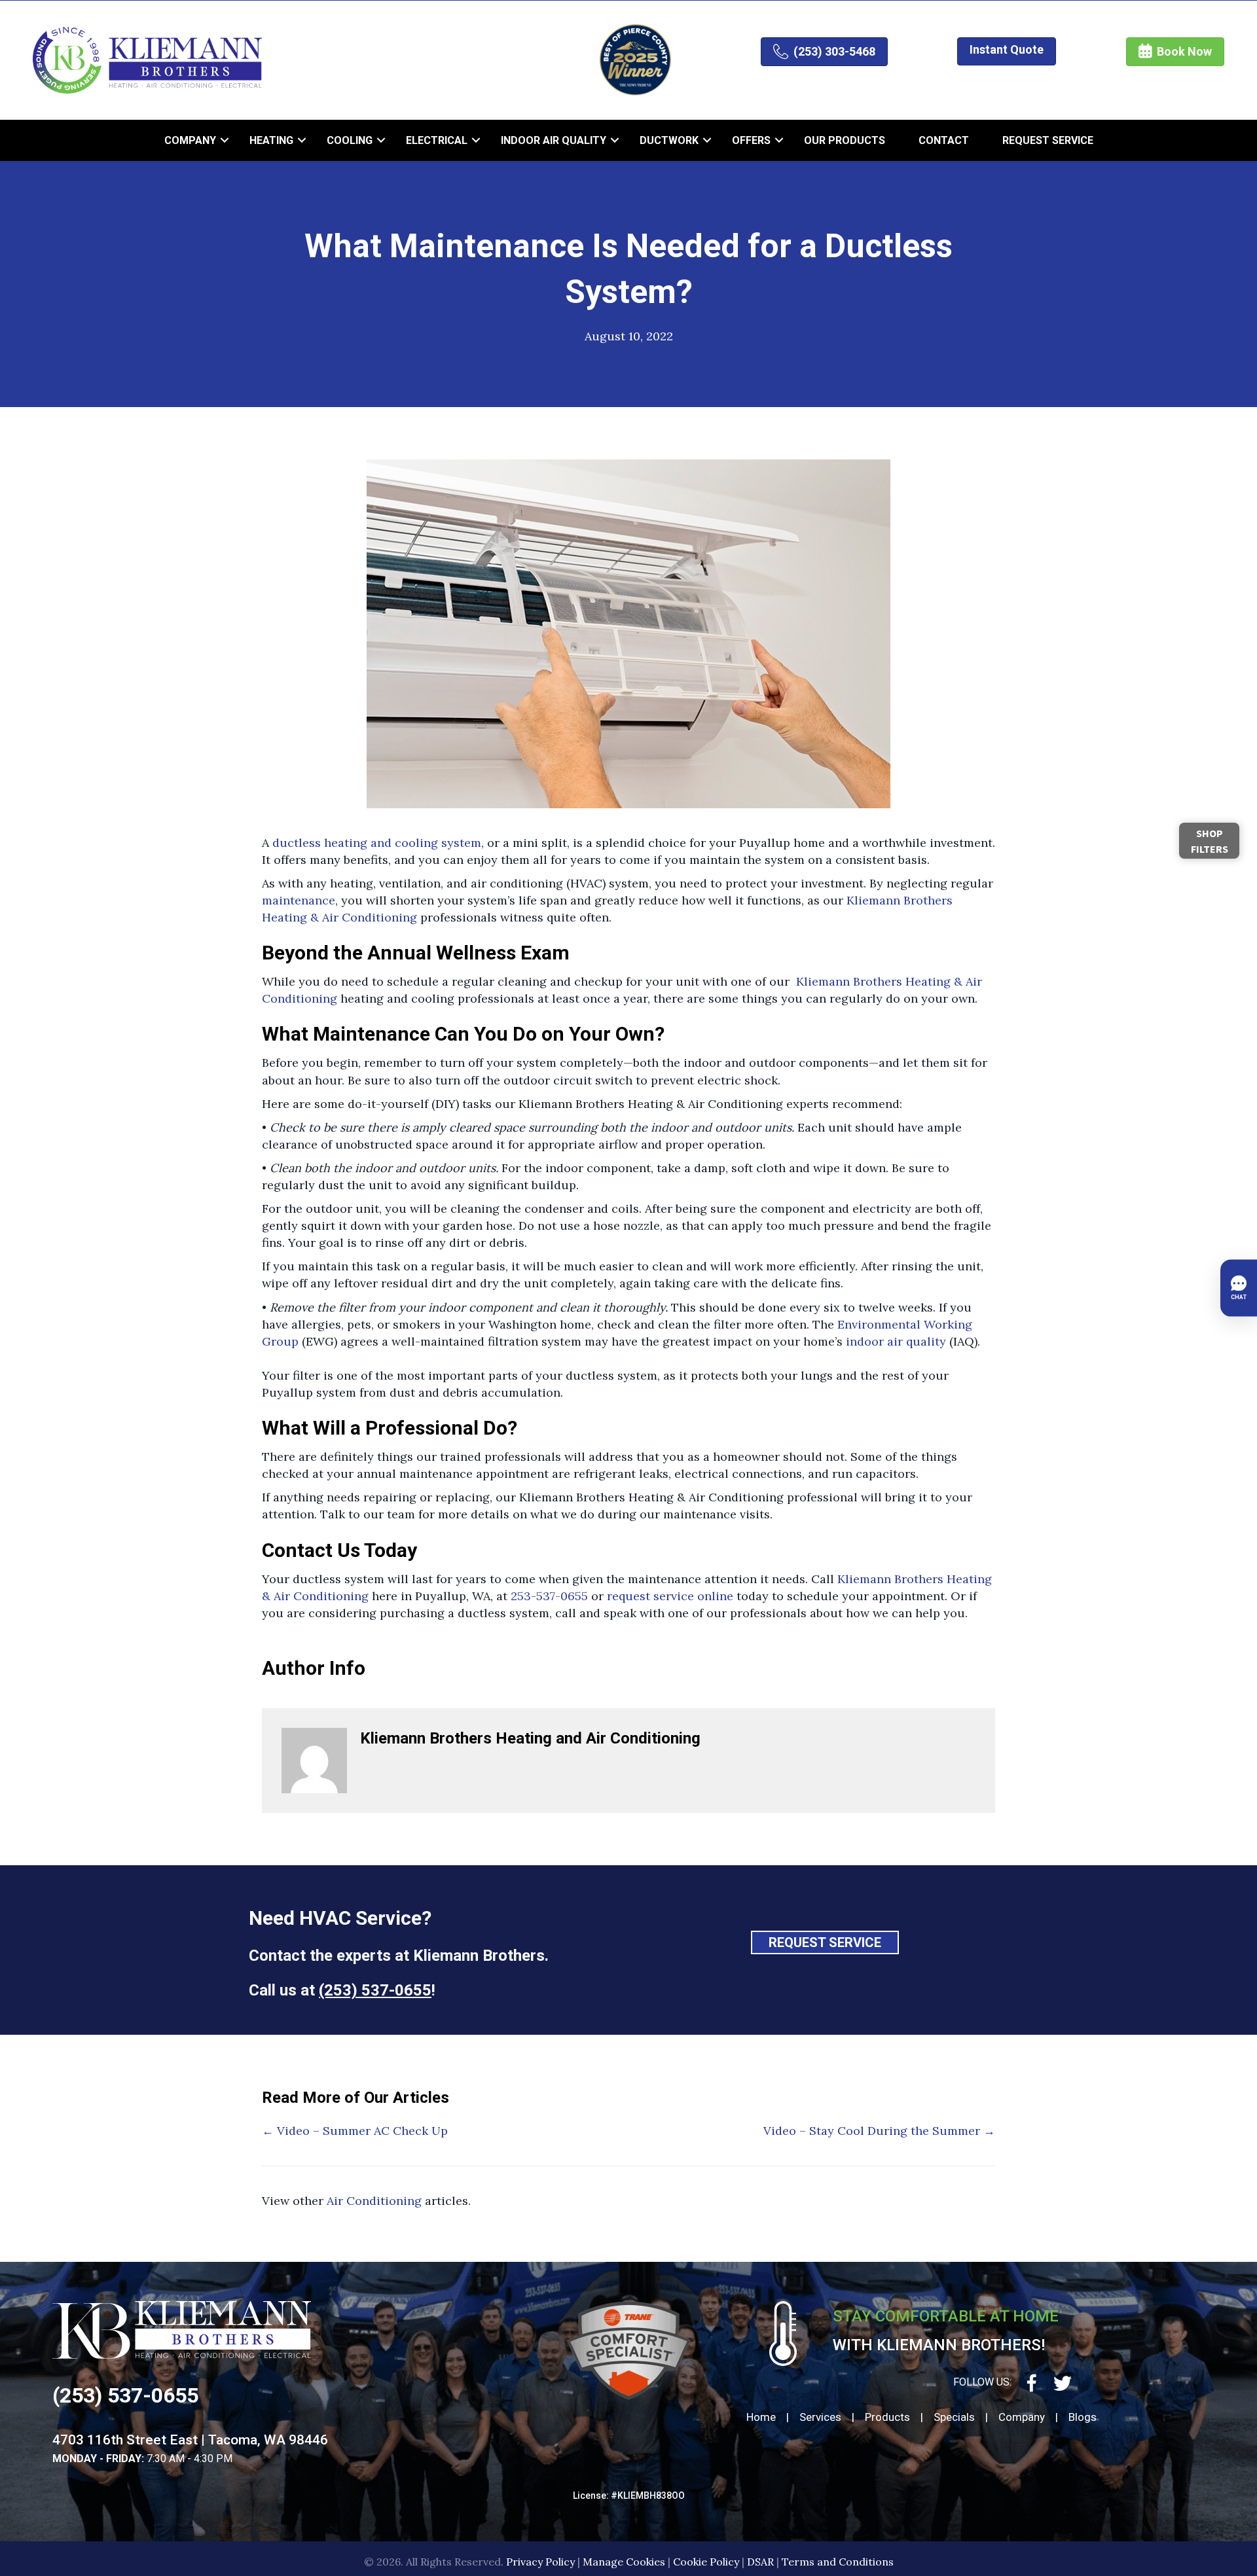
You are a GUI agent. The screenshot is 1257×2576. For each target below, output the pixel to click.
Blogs (1083, 2417)
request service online (670, 1596)
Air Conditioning (374, 2201)
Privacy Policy (540, 2562)
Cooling (350, 140)
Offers (751, 140)
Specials (954, 2417)
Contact (944, 140)
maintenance (299, 900)
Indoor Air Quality (554, 140)
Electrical (437, 140)
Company (190, 140)
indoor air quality (896, 1341)
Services (820, 2417)
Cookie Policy (706, 2562)
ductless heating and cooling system (377, 843)
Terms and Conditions (838, 2562)
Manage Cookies (624, 2562)
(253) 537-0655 (375, 1990)
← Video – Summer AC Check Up (355, 2131)
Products (887, 2417)
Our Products (845, 140)
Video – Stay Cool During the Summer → (879, 2131)
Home (761, 2417)
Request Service (1048, 140)
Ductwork (669, 140)
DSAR (760, 2562)
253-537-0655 (551, 1596)
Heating (271, 140)
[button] (225, 140)
